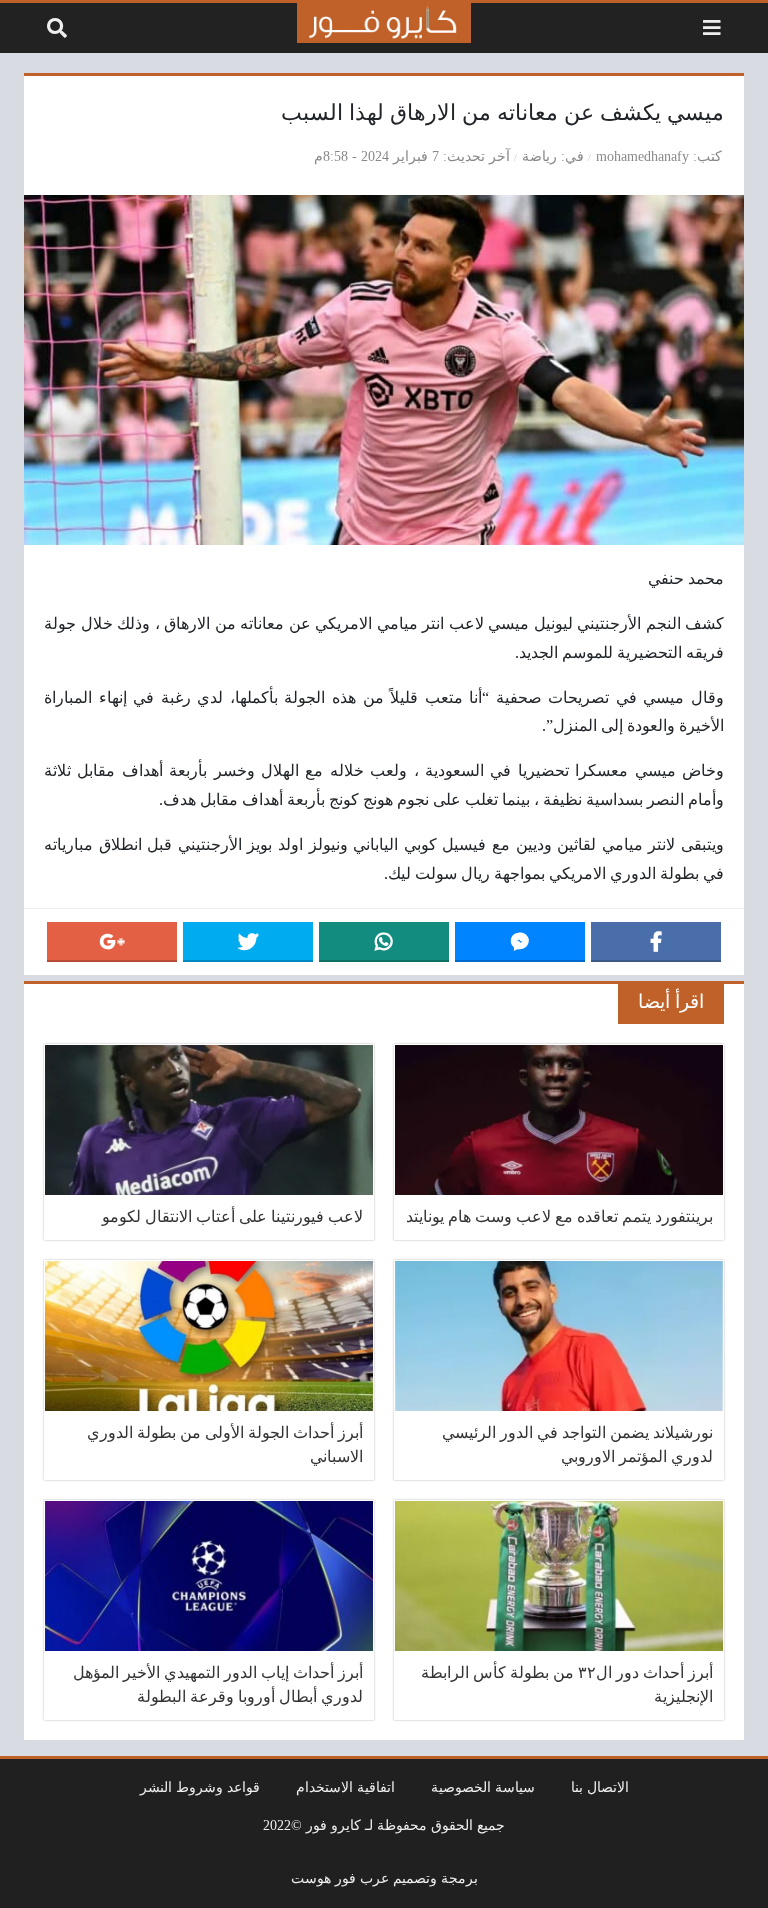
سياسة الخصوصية (483, 1787)
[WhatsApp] (384, 942)
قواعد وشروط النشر (200, 1787)
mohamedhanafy (642, 156)
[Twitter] (248, 942)
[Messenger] (520, 942)
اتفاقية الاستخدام (345, 1787)
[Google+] (112, 942)
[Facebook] (656, 942)
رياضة (539, 156)
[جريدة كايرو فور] (384, 23)
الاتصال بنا (600, 1787)
